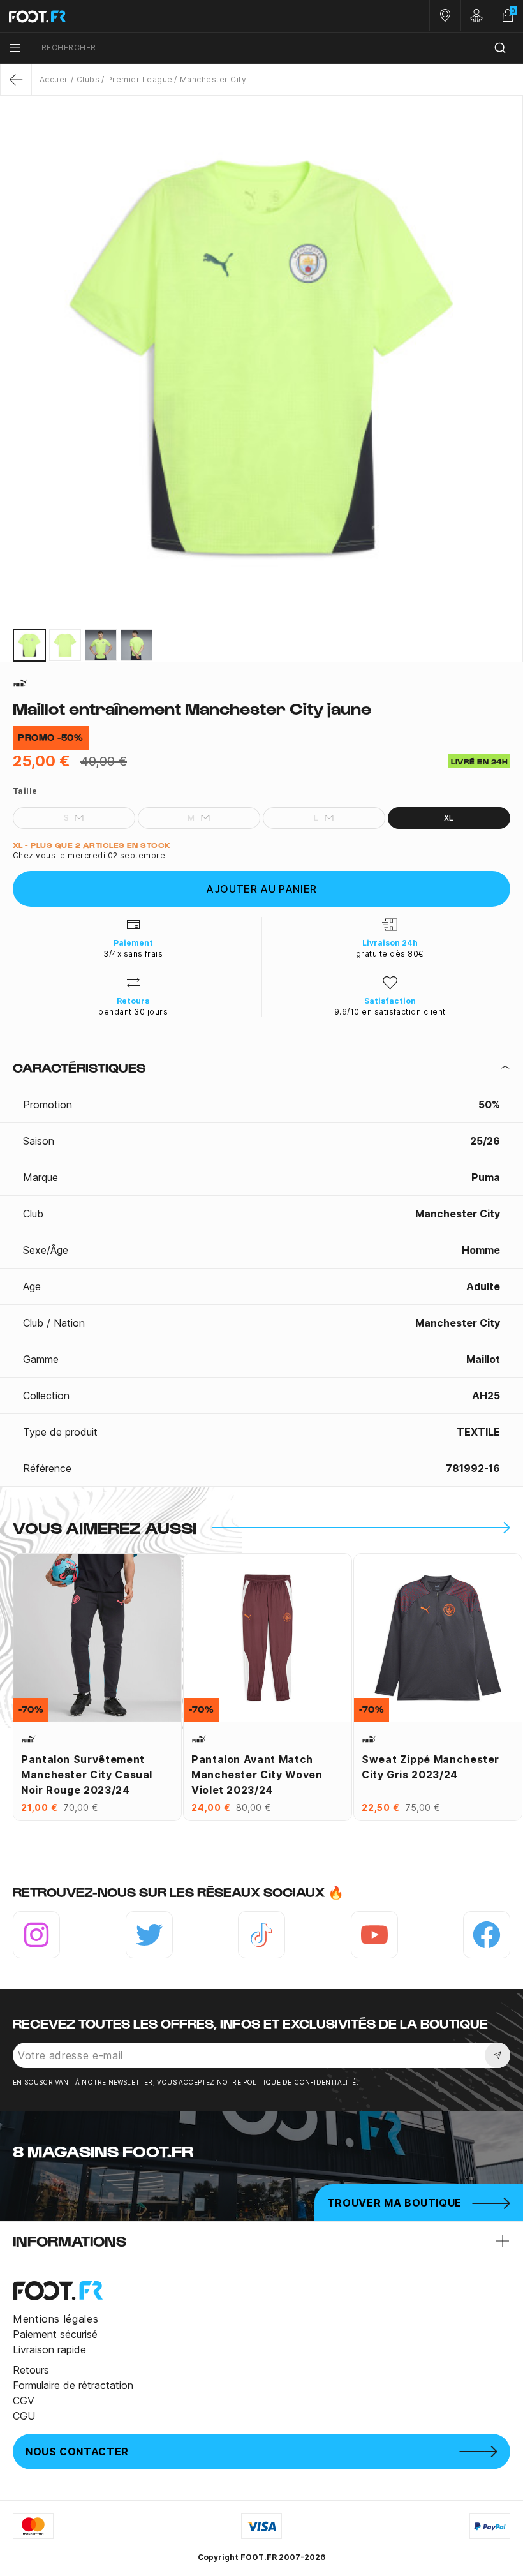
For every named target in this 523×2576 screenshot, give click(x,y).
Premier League (140, 79)
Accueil (54, 79)
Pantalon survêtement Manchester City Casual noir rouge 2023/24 (87, 1775)
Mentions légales (55, 2319)
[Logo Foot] (131, 16)
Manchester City (213, 79)
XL (449, 818)
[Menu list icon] (15, 48)
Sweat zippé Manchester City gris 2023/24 (431, 1767)
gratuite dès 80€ (390, 954)
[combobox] (277, 48)
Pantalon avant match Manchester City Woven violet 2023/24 (257, 1775)
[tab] (261, 1068)
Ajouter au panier (261, 889)
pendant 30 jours (133, 1012)
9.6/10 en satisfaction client (390, 1012)
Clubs (88, 79)
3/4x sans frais (133, 954)
